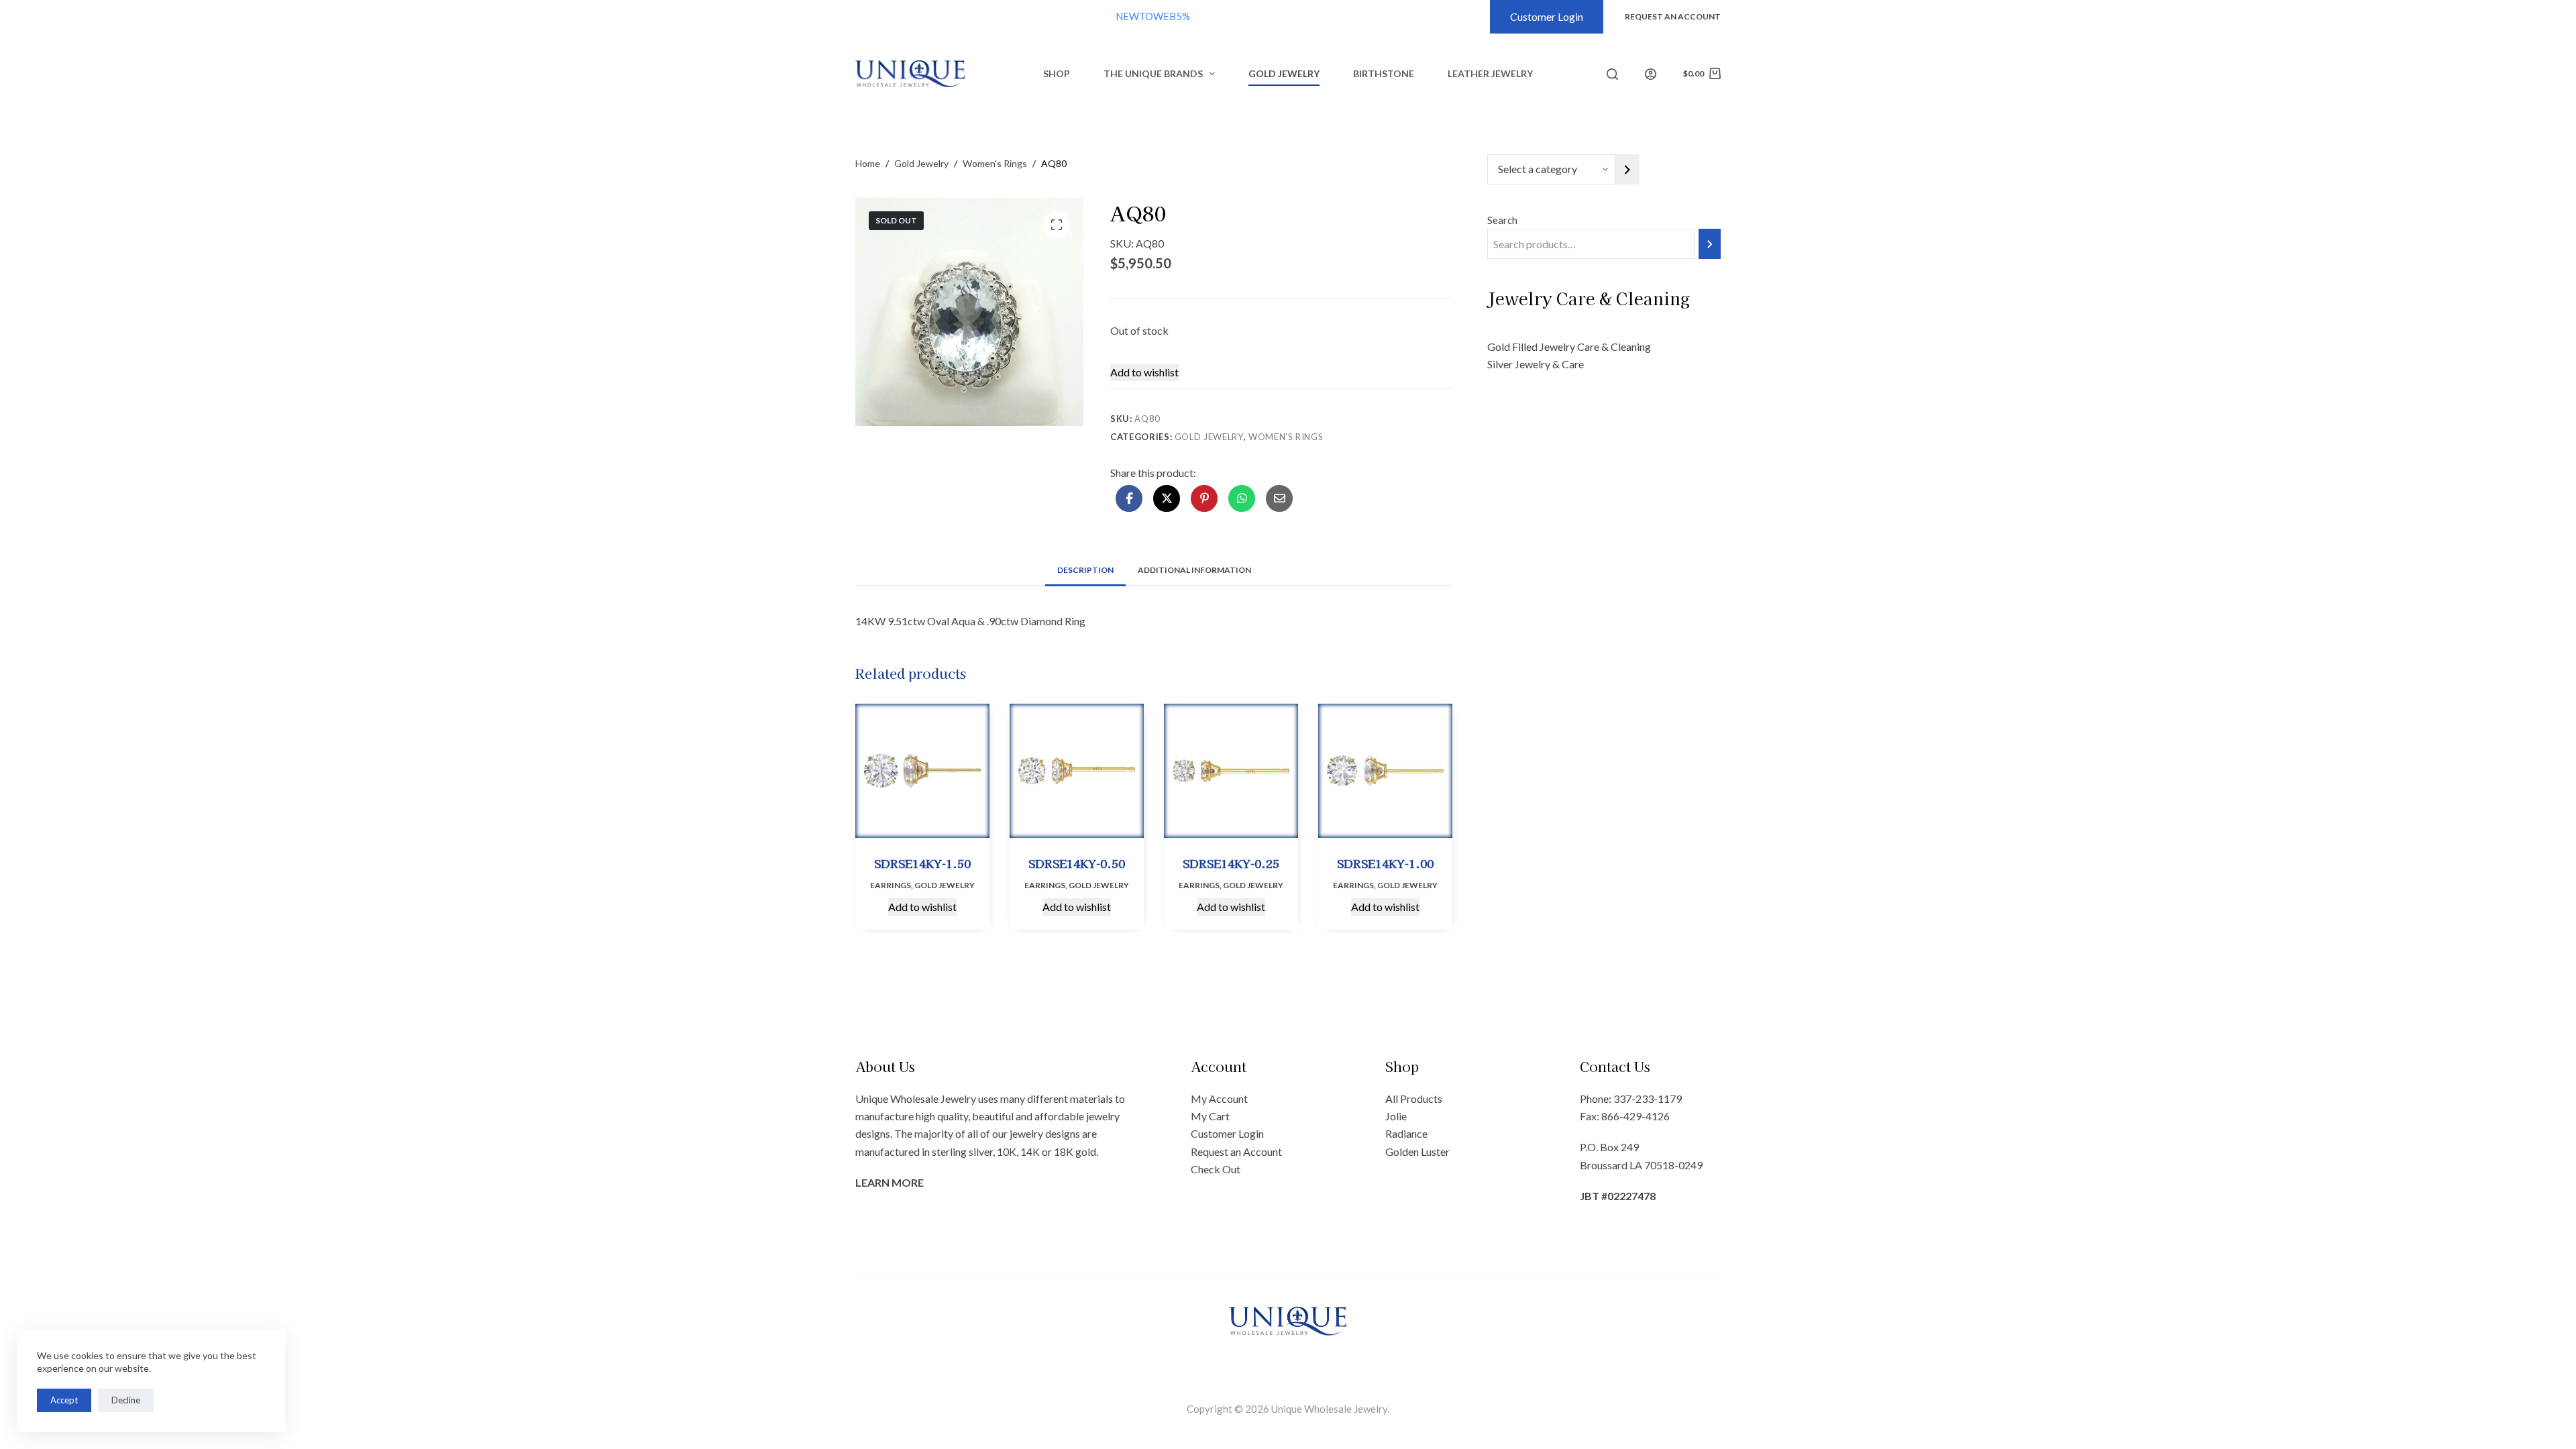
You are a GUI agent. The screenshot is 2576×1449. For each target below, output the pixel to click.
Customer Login (1547, 16)
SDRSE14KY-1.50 (922, 863)
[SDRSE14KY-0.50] (1077, 771)
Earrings (891, 885)
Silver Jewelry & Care (1536, 364)
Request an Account (1236, 1151)
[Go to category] (1627, 169)
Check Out (1216, 1169)
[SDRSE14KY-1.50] (922, 771)
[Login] (1651, 74)
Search (1502, 220)
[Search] (1612, 74)
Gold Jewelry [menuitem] (1284, 73)
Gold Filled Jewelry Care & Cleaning (1569, 346)
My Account (1219, 1098)
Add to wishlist (1144, 372)
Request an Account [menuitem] (1673, 16)
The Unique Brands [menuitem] (1153, 73)
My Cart (1210, 1116)
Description (1085, 570)
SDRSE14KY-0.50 (1077, 863)
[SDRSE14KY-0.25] (1231, 771)
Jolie (1396, 1116)
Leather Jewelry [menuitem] (1490, 73)
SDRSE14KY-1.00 (1385, 863)
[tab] (1085, 570)
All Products (1414, 1098)
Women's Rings (1286, 437)
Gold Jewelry (1209, 437)
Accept (64, 1400)
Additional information (1194, 570)
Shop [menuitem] (1057, 73)
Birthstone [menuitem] (1384, 73)
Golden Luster (1417, 1151)
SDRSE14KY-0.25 (1231, 863)
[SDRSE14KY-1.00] (1385, 771)
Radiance (1406, 1133)
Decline (126, 1400)
